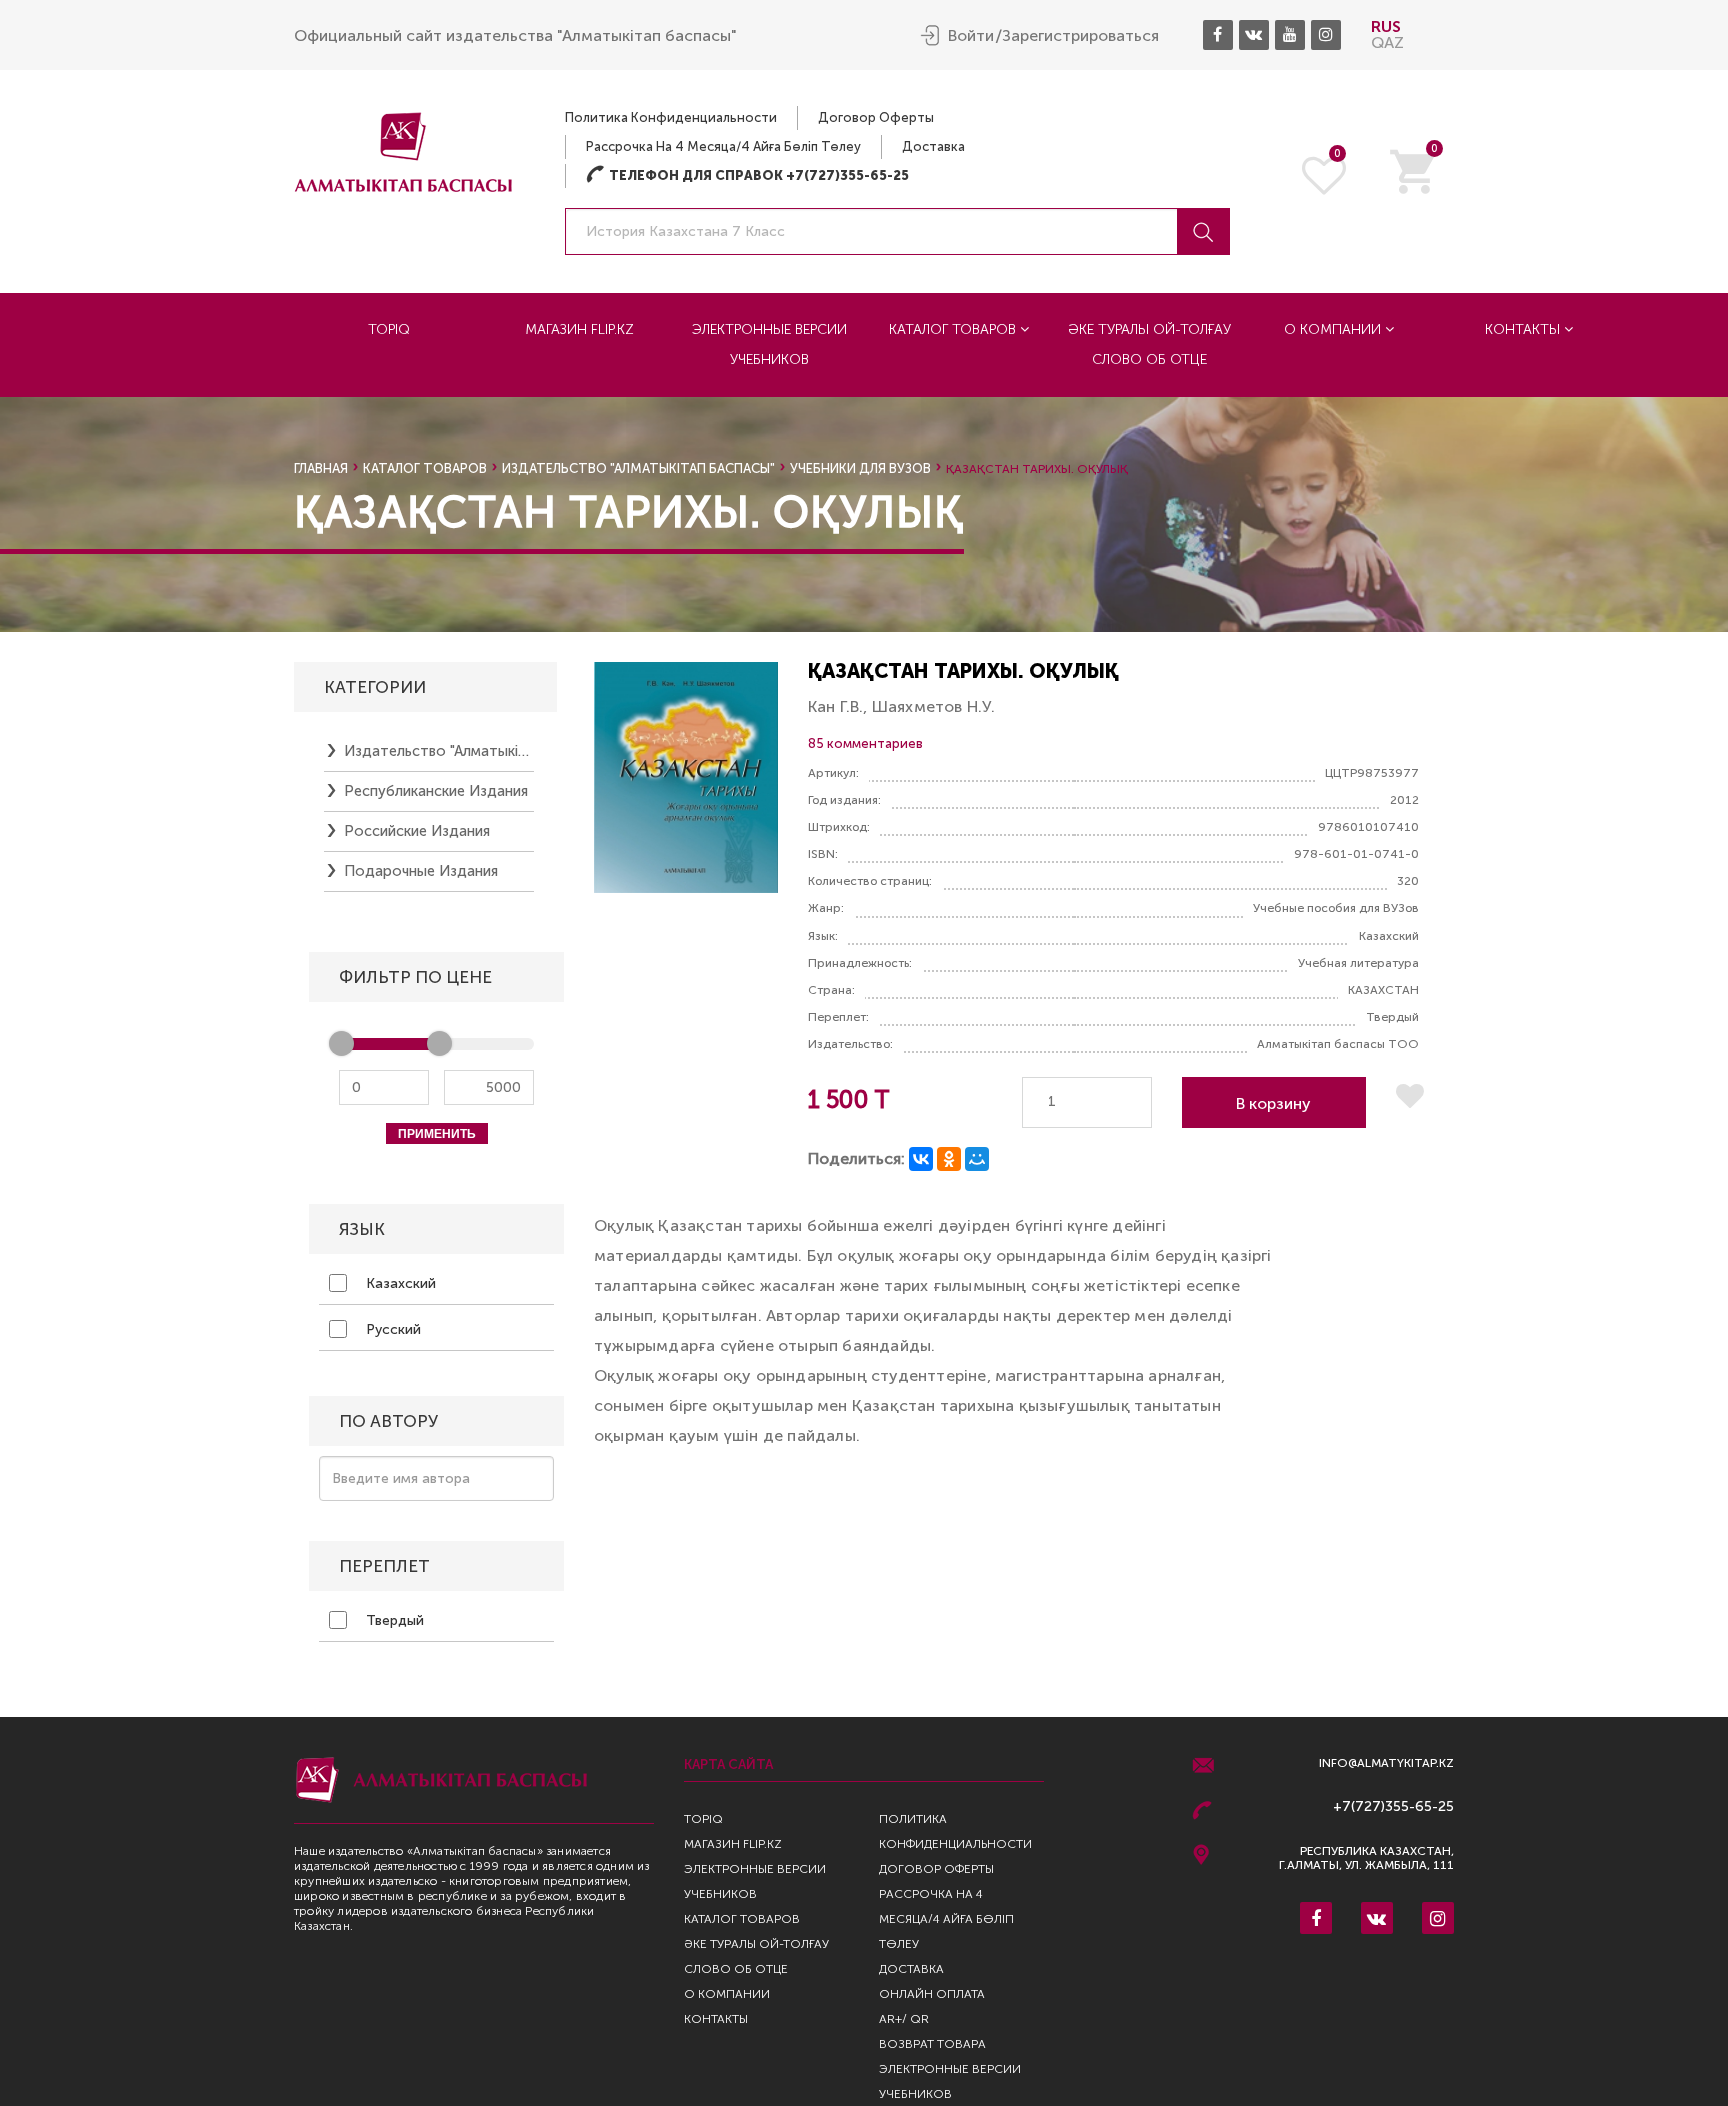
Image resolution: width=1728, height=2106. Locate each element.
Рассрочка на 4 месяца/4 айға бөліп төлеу (723, 146)
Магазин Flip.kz (579, 329)
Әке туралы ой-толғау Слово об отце (1149, 344)
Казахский (399, 1283)
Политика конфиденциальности (671, 117)
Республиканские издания (436, 791)
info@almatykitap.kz (1386, 1763)
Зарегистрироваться (1080, 36)
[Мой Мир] (977, 1159)
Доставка (933, 146)
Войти (971, 36)
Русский (391, 1329)
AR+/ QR (904, 2019)
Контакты (1524, 329)
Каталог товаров (954, 329)
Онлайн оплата (932, 1994)
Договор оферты (876, 117)
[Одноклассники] (949, 1159)
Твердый (393, 1620)
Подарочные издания (421, 871)
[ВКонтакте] (921, 1159)
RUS (1386, 26)
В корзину (1273, 1103)
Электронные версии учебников (769, 344)
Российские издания (417, 831)
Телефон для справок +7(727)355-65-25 (747, 175)
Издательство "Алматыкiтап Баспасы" (638, 468)
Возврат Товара (932, 2044)
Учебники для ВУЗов (860, 468)
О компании (1334, 329)
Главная (321, 468)
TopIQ (389, 329)
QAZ (1387, 42)
